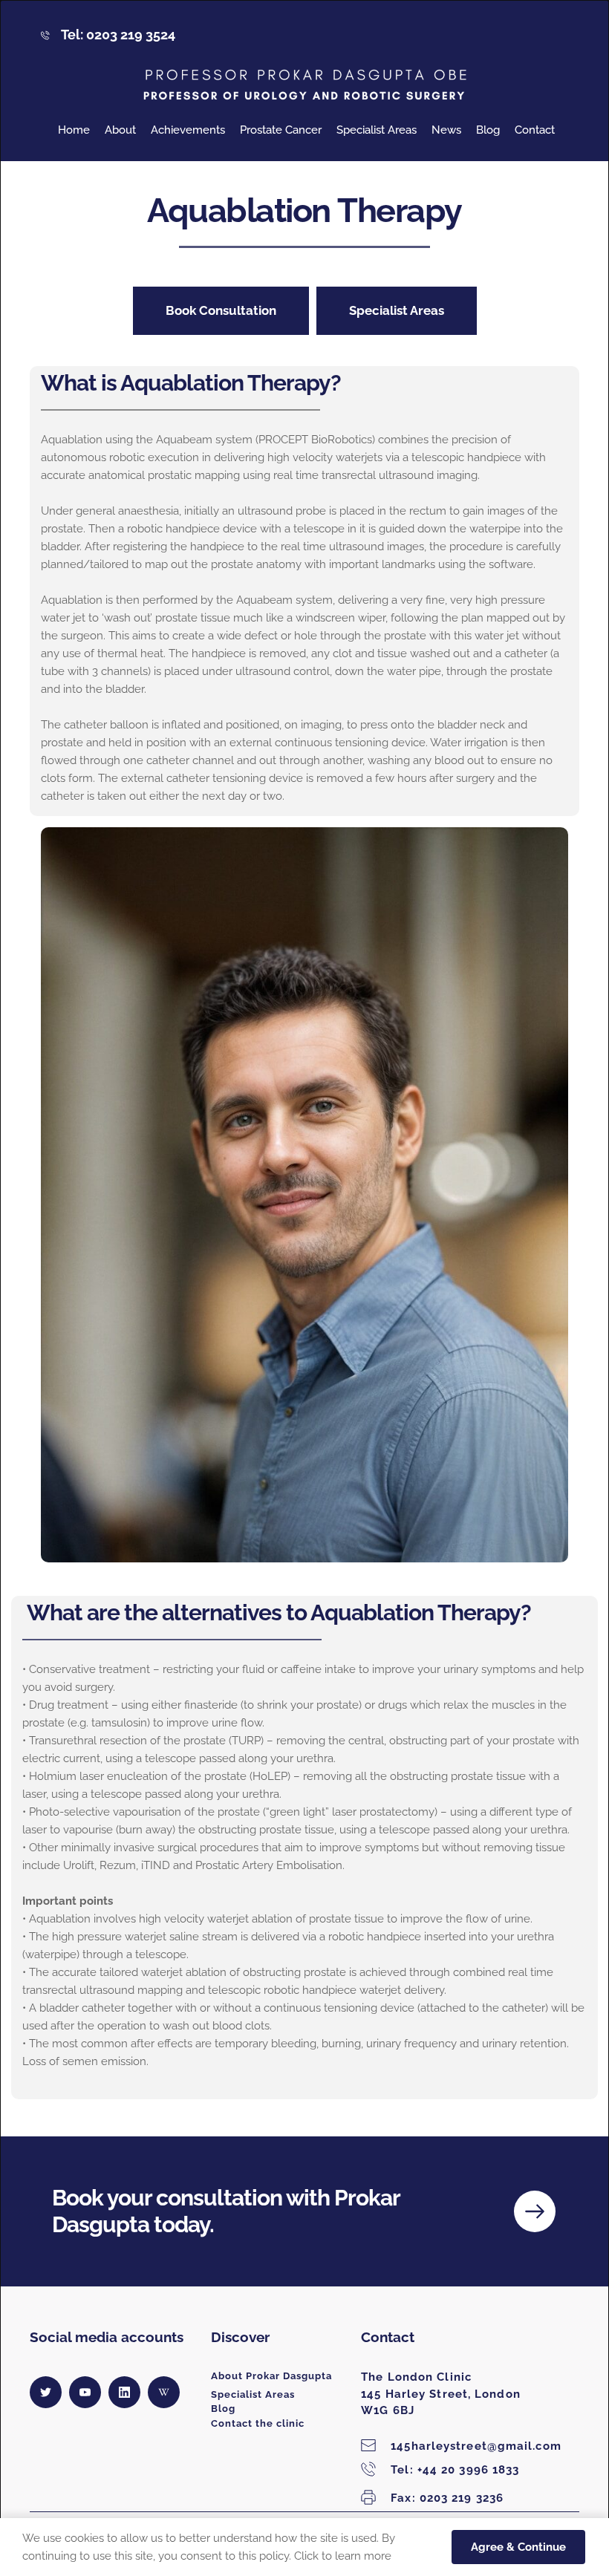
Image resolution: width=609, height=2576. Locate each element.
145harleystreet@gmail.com (476, 2446)
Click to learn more (343, 2556)
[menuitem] (74, 130)
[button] (518, 2547)
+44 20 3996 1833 (455, 2470)
